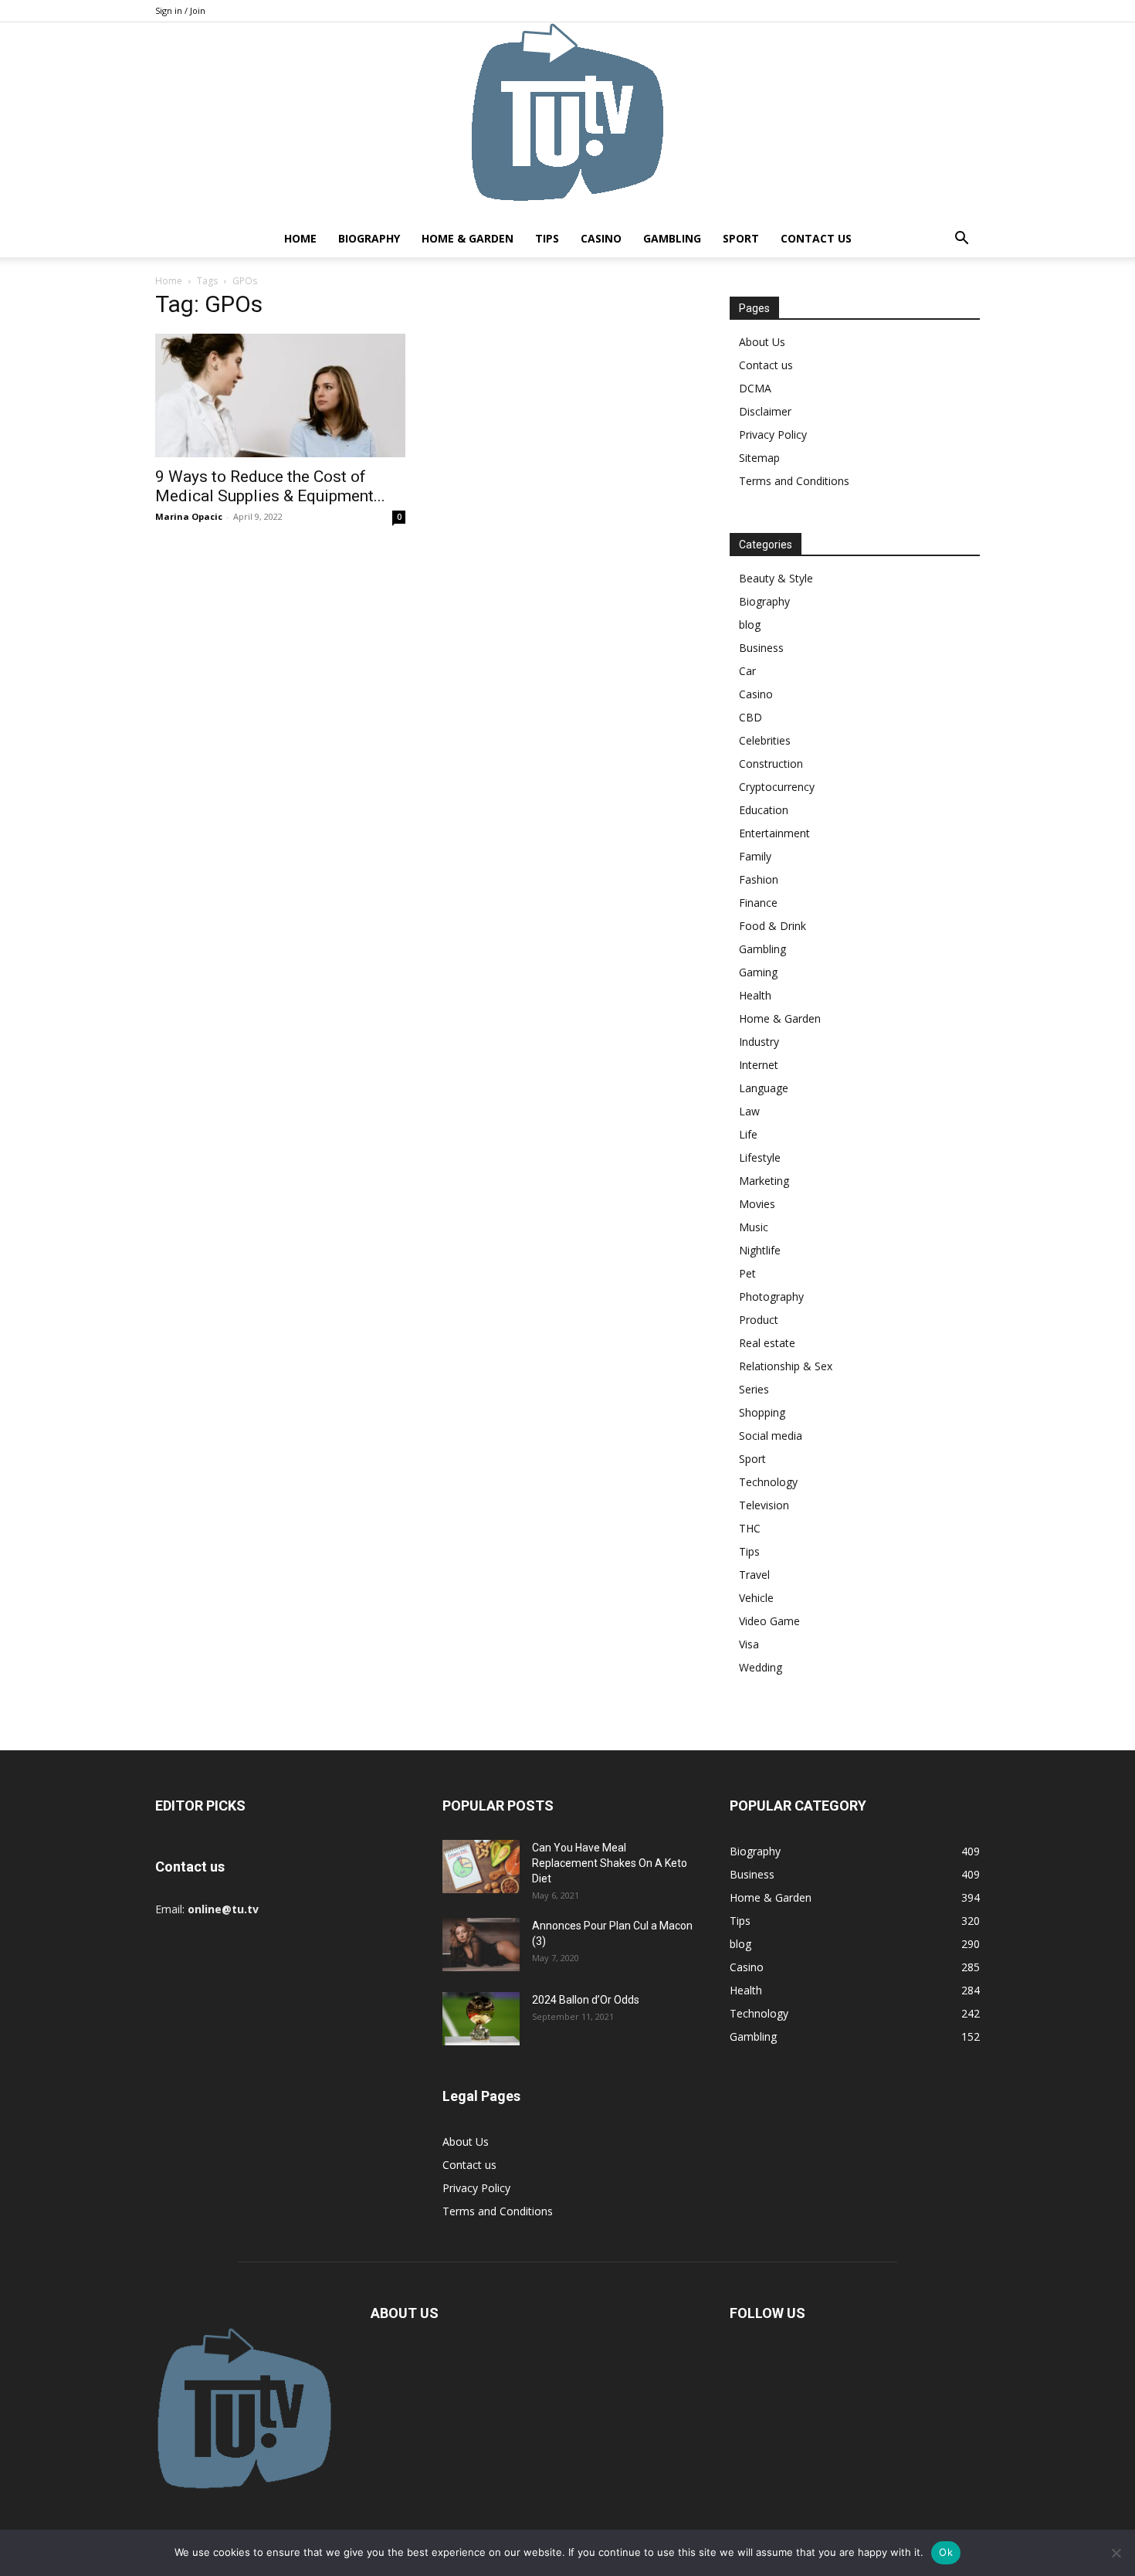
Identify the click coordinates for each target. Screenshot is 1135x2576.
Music (754, 1227)
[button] (961, 240)
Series (754, 1389)
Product (759, 1320)
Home (300, 238)
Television (764, 1505)
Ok (946, 2552)
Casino (601, 238)
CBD (750, 717)
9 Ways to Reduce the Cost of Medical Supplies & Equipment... (270, 486)
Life (748, 1134)
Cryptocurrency (777, 787)
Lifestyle (760, 1157)
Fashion (759, 879)
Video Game (769, 1621)
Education (764, 810)
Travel (754, 1575)
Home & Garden (468, 238)
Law (749, 1111)
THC (750, 1528)
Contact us (816, 238)
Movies (757, 1204)
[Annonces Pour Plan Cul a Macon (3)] (481, 1945)
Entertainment (774, 833)
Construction (771, 764)
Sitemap (759, 458)
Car (747, 671)
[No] (1116, 2553)
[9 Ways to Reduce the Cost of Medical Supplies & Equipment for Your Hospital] (280, 395)
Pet (747, 1273)
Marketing (764, 1181)
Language (764, 1088)
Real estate (767, 1343)
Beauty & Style (776, 578)
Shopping (762, 1412)
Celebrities (765, 740)
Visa (749, 1644)
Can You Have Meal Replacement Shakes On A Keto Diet (610, 1863)
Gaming (758, 972)
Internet (759, 1065)
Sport (741, 238)
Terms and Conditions (794, 481)
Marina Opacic (189, 516)
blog (750, 624)
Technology (768, 1482)
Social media (771, 1436)
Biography (369, 238)
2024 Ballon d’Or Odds (586, 2000)
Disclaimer (765, 411)
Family (755, 856)
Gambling (672, 238)
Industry (759, 1042)
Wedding (761, 1667)
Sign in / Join (180, 10)
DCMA (755, 388)
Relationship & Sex (786, 1366)
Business (761, 648)
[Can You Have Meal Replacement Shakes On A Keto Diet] (481, 1867)
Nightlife (760, 1250)
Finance (758, 903)
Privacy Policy (773, 434)
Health (755, 995)
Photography (771, 1296)
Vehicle (756, 1598)
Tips (547, 238)
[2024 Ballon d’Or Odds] (481, 2019)
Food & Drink (772, 926)
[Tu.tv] (567, 121)
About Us (762, 342)
